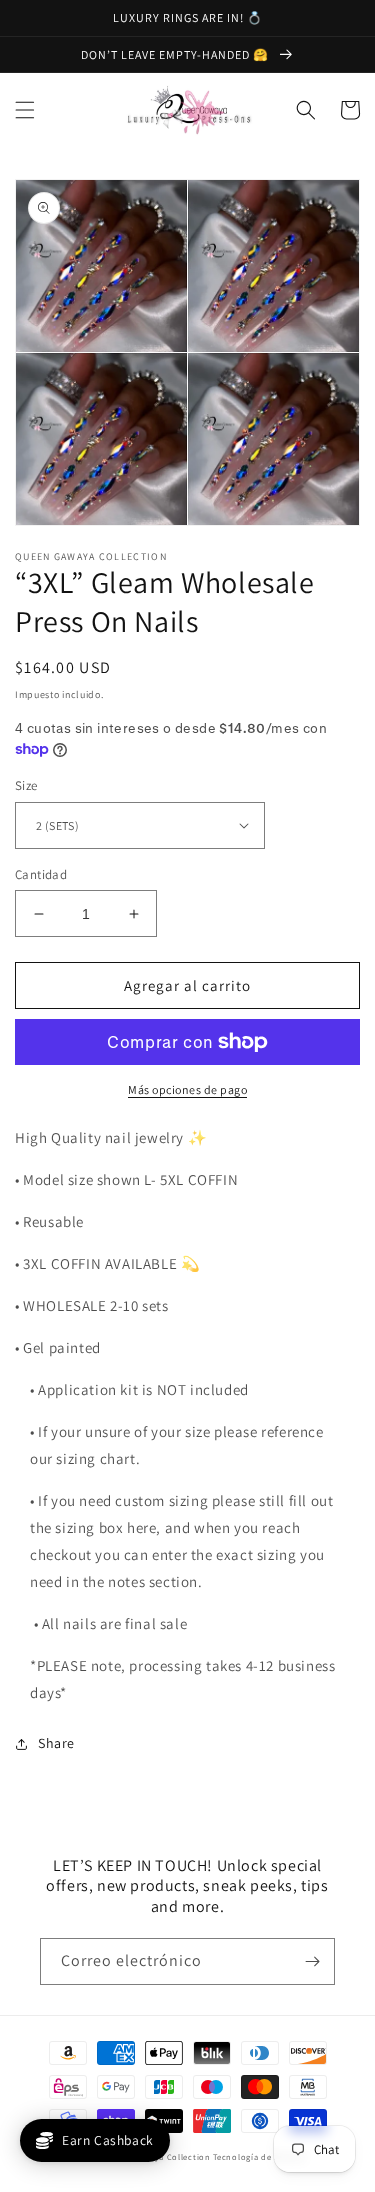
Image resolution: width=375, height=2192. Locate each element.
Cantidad (41, 874)
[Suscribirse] (312, 1961)
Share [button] (56, 1743)
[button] (25, 110)
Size (26, 785)
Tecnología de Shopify (259, 2156)
